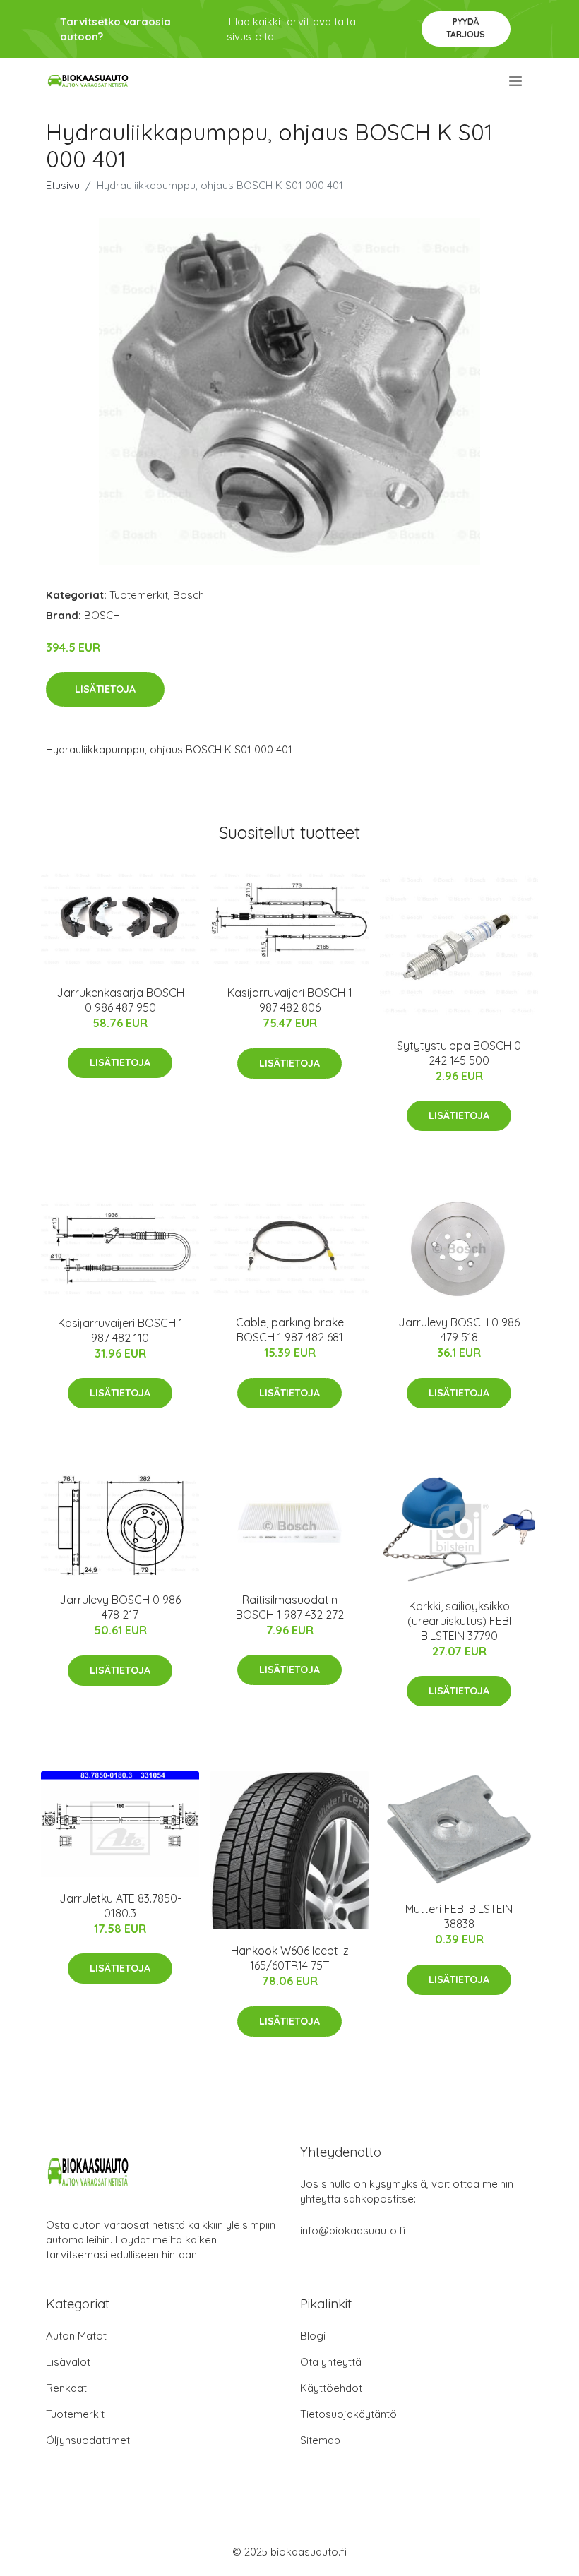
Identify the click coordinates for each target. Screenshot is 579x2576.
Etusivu (63, 185)
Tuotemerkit (139, 595)
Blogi (313, 2336)
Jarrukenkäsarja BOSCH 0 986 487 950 (120, 1000)
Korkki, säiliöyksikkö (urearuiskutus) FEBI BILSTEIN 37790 (459, 1621)
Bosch (189, 595)
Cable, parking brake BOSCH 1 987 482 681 (290, 1330)
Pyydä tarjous (466, 28)
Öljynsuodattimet (88, 2440)
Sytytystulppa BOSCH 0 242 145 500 (459, 1053)
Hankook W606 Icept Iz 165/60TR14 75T (290, 1958)
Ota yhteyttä (331, 2362)
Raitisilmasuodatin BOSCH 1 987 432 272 (290, 1607)
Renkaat (66, 2388)
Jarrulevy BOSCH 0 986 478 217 (120, 1607)
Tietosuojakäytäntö (348, 2414)
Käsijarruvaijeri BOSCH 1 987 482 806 (290, 1000)
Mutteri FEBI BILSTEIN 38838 (459, 1916)
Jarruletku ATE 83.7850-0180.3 (120, 1906)
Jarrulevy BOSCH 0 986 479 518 (459, 1330)
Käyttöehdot (331, 2388)
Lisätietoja (105, 689)
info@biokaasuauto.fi (353, 2230)
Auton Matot (76, 2336)
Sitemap (320, 2440)
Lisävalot (68, 2362)
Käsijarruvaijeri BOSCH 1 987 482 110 (120, 1330)
